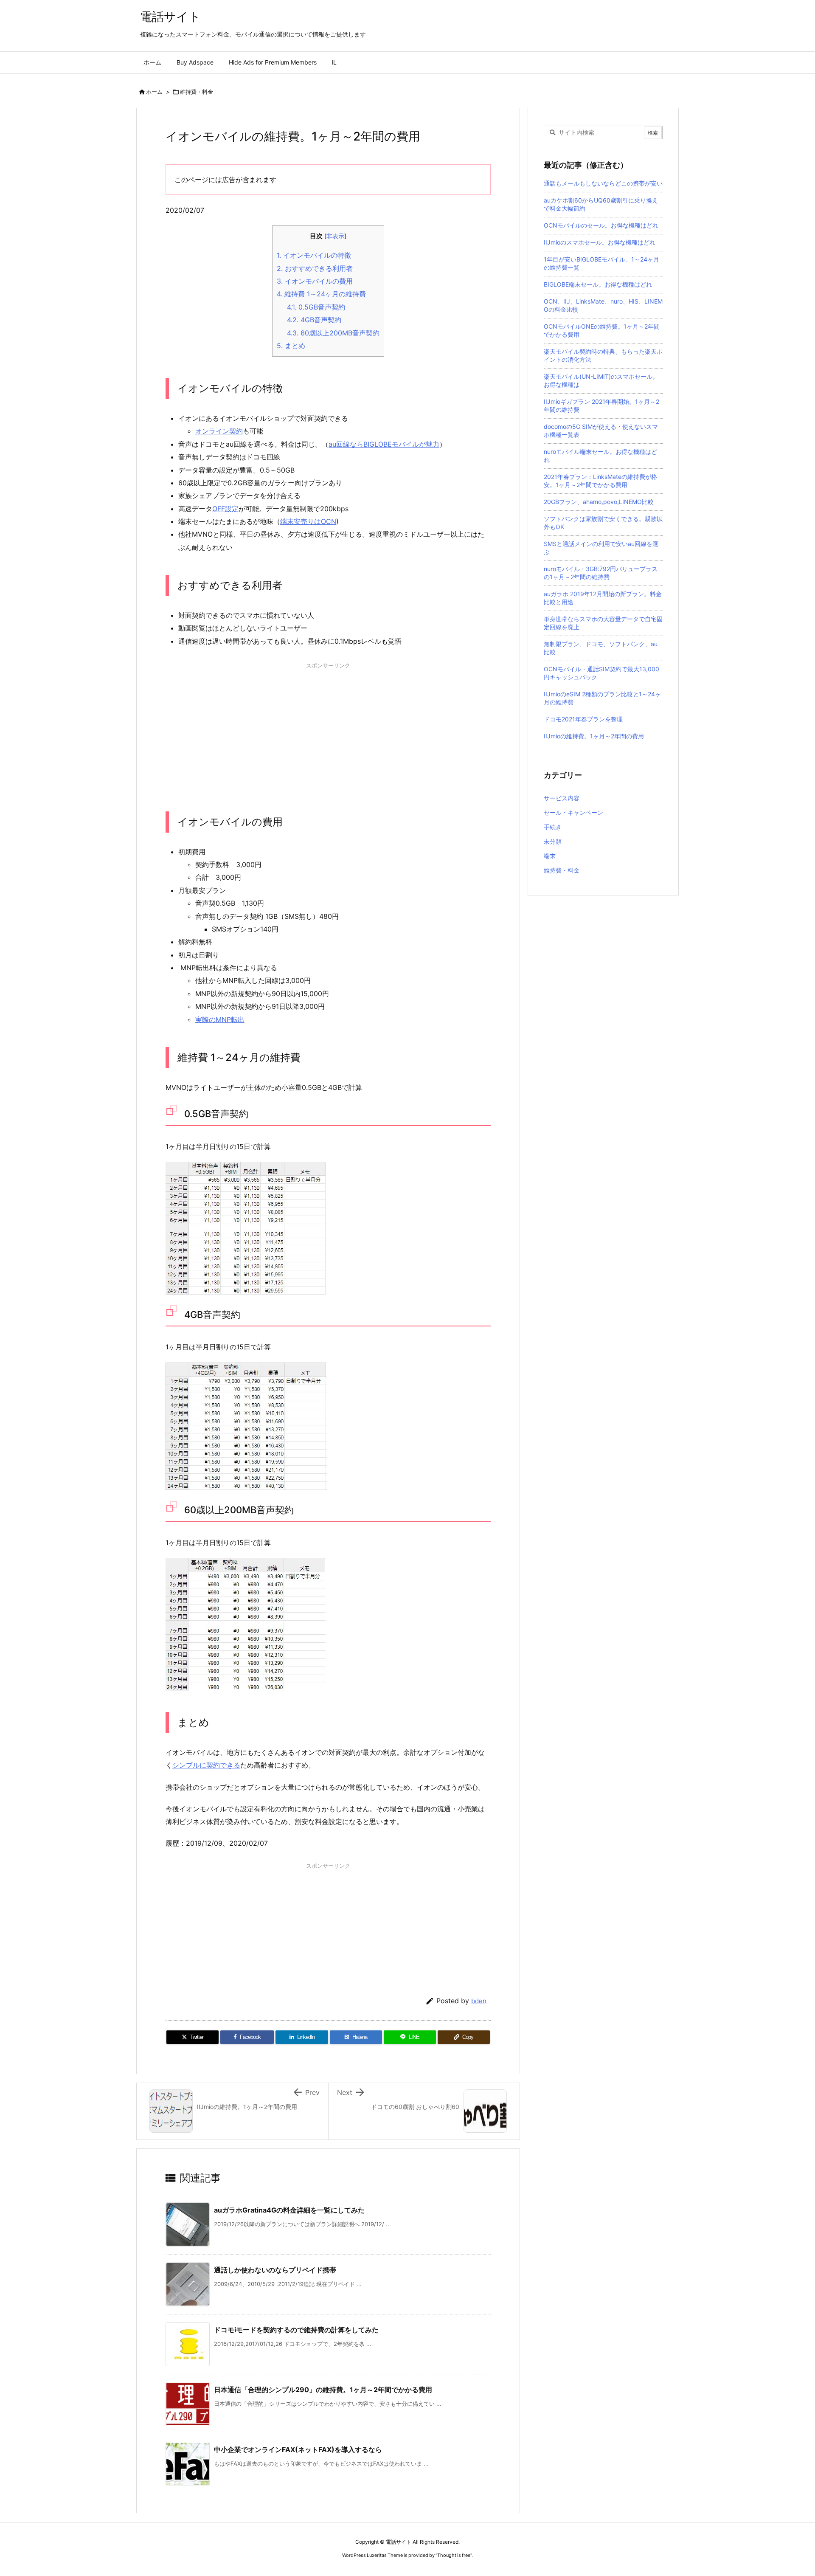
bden (479, 2001)
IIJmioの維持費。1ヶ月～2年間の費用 (594, 736)
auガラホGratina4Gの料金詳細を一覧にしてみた (289, 2210)
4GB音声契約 (314, 320)
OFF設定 (225, 509)
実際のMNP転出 (220, 1019)
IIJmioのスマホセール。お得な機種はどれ (600, 242)
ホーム (154, 92)
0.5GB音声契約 (316, 307)
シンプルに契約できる (206, 1765)
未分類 (553, 841)
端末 (550, 856)
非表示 (335, 236)
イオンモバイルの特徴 (314, 255)
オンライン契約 (219, 431)
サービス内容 (562, 798)
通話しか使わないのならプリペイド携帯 (275, 2270)
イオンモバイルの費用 (315, 281)
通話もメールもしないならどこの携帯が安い (603, 183)
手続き (553, 827)
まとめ (291, 346)
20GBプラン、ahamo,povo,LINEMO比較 (599, 502)
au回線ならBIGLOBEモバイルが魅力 (384, 444)
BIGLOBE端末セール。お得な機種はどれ (598, 284)
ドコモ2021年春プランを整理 (583, 719)
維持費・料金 (197, 92)
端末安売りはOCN (308, 521)
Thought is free (454, 2555)
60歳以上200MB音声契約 (333, 333)
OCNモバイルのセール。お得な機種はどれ (601, 225)
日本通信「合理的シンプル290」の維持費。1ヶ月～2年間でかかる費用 (323, 2390)
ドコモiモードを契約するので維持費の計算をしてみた (296, 2330)
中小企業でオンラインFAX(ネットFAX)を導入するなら (298, 2449)
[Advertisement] (328, 731)
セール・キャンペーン (573, 812)
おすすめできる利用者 (315, 268)
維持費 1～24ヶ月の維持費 (321, 294)
